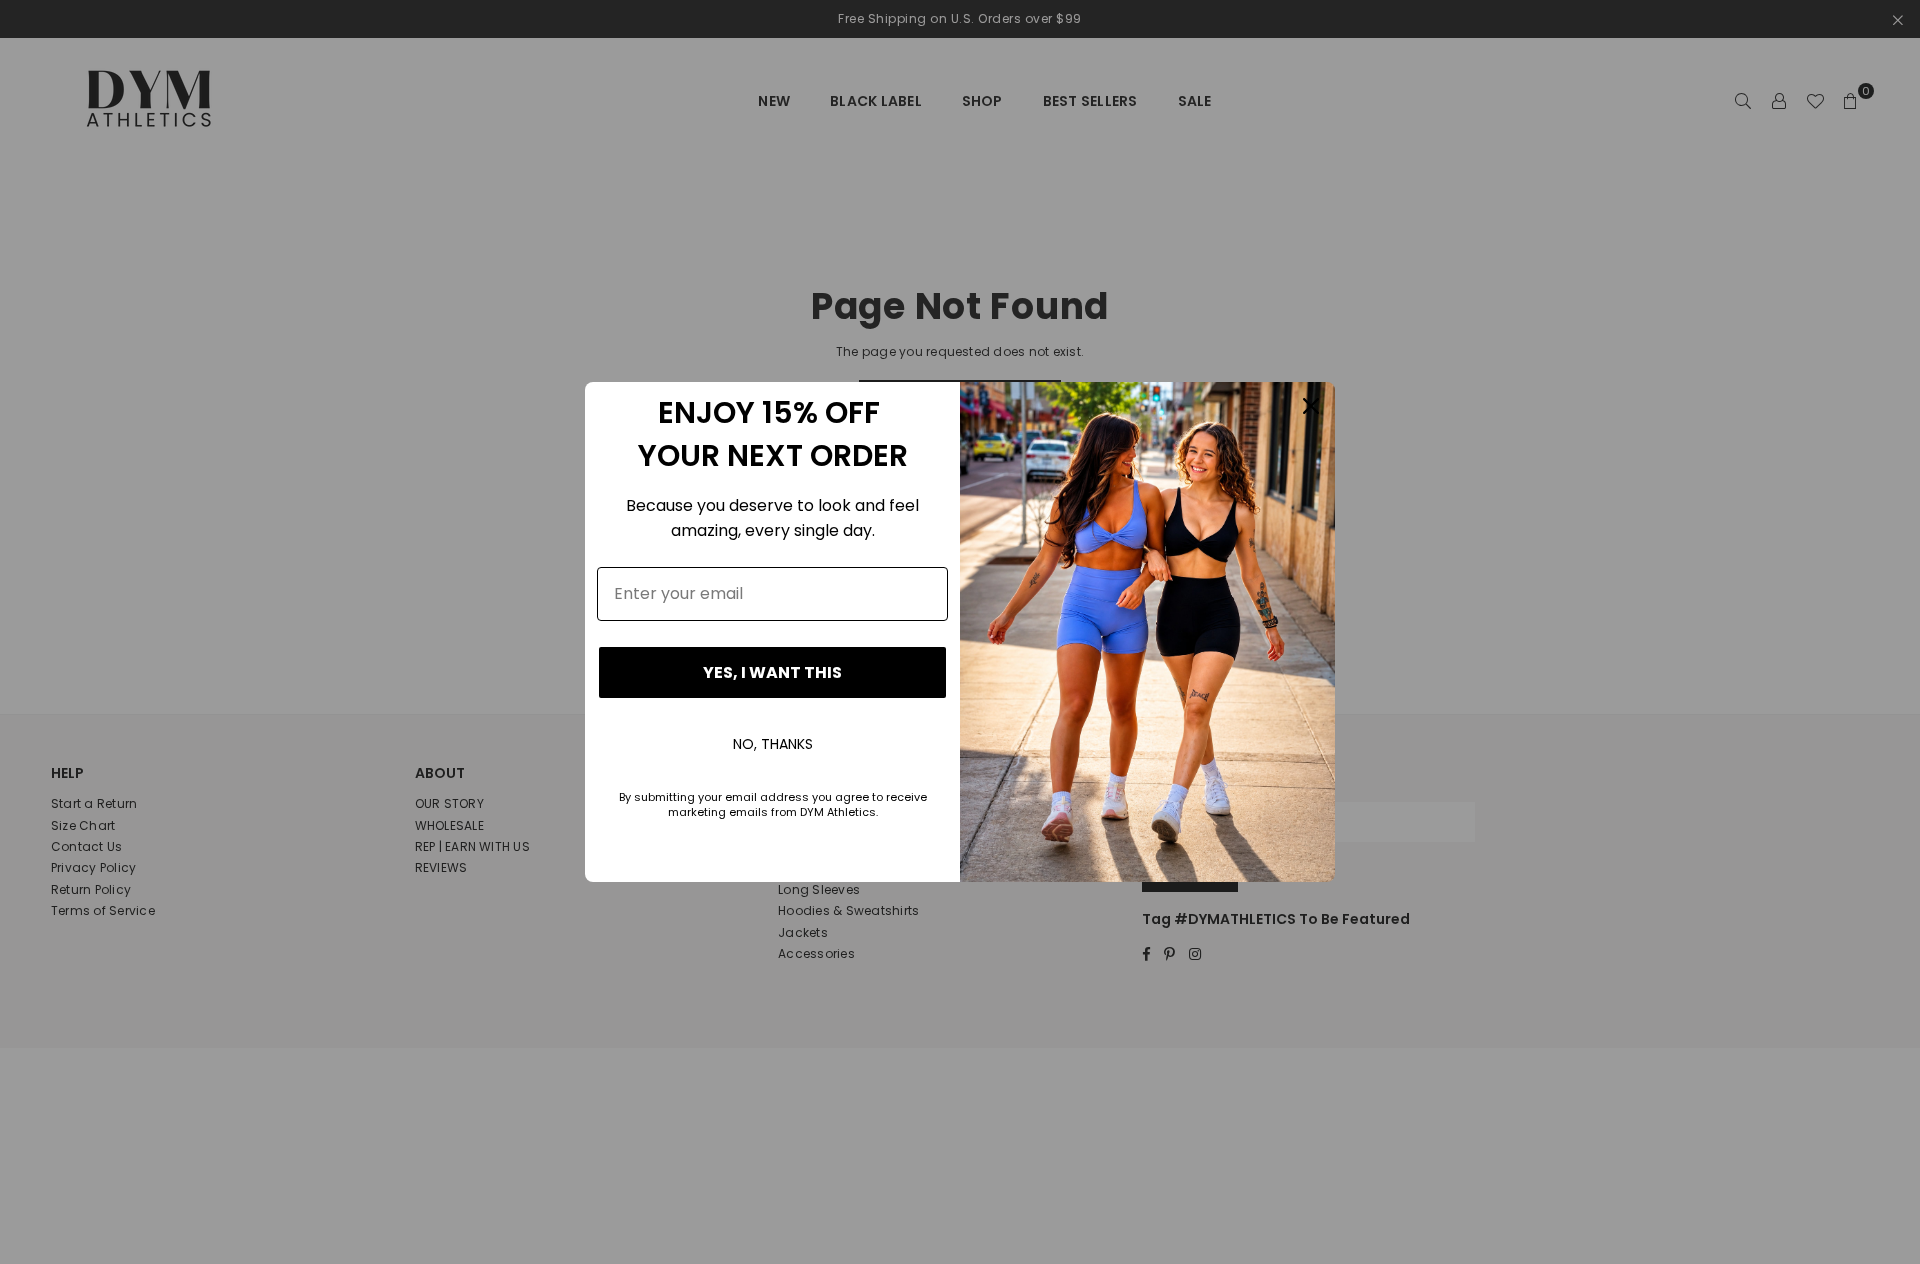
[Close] (1311, 406)
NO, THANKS (773, 744)
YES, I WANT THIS (772, 672)
